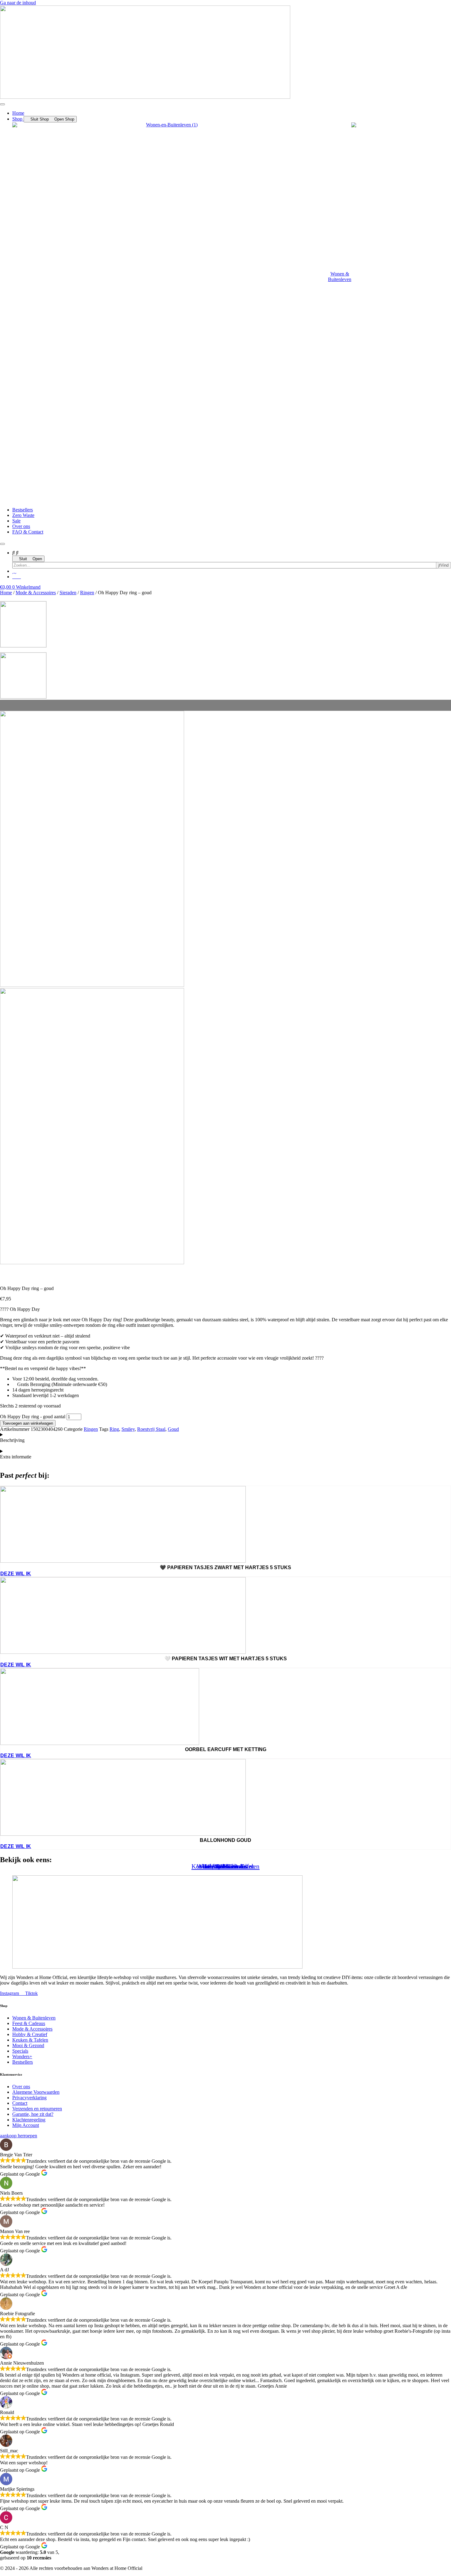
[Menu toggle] (2, 104)
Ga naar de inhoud (18, 3)
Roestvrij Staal (151, 1429)
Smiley (128, 1429)
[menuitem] (182, 279)
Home (6, 593)
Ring (114, 1429)
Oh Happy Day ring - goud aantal (33, 1417)
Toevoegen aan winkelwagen (28, 1423)
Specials (225, 1866)
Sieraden (68, 593)
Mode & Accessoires (36, 593)
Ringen (87, 593)
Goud (173, 1429)
